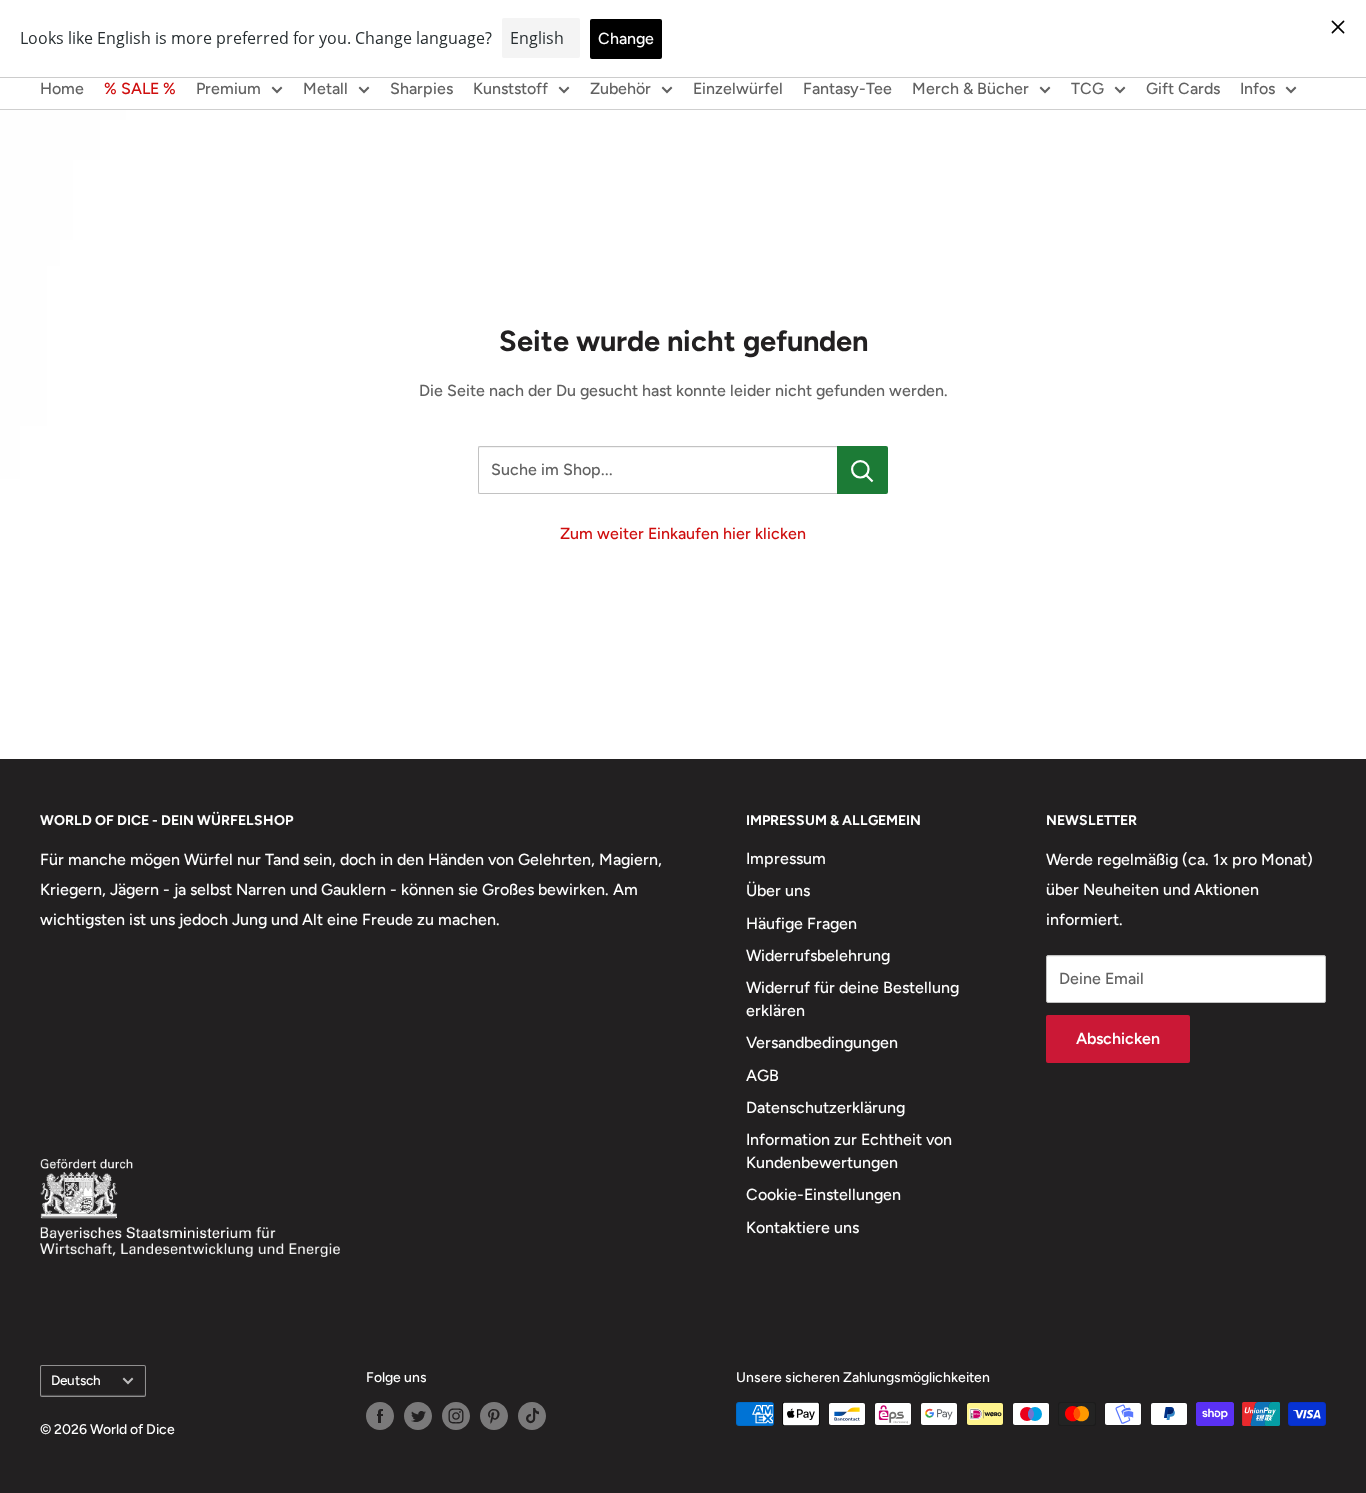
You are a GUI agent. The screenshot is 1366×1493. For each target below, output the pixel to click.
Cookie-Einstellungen (823, 1194)
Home (62, 88)
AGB (762, 1075)
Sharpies (421, 88)
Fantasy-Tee (847, 88)
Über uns (778, 890)
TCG (1087, 88)
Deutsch (76, 1380)
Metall (325, 88)
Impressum (786, 858)
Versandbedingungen (822, 1042)
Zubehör (620, 88)
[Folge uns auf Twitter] (418, 1416)
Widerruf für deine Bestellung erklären (852, 998)
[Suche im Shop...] (862, 470)
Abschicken (1118, 1038)
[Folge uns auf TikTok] (532, 1416)
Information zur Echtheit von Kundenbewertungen (849, 1150)
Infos (1257, 88)
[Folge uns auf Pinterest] (494, 1416)
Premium (228, 88)
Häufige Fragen (801, 923)
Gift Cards (1183, 88)
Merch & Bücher (970, 88)
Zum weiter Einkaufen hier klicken (683, 533)
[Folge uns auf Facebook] (380, 1416)
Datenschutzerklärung (825, 1107)
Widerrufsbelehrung (818, 955)
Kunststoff (510, 88)
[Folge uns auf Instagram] (456, 1416)
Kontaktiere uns (802, 1227)
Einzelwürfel (738, 88)
